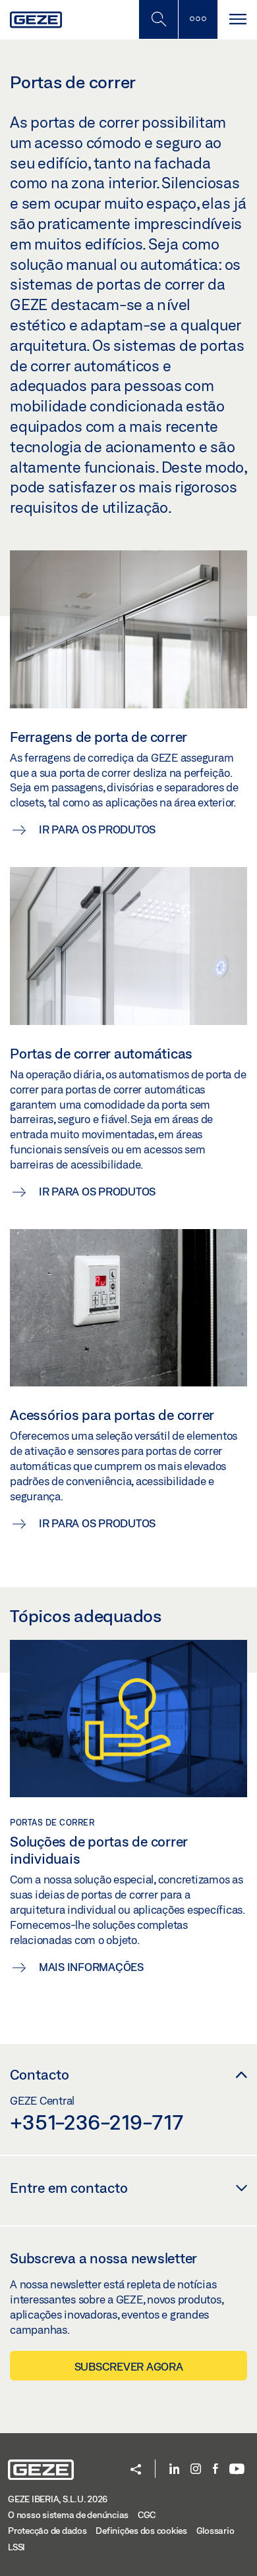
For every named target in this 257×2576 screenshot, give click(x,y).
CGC (147, 2515)
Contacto (40, 2074)
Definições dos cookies (141, 2531)
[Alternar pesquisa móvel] (158, 19)
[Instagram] (196, 2470)
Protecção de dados (47, 2531)
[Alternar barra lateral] (198, 19)
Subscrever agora (129, 2366)
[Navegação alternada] (237, 19)
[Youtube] (237, 2470)
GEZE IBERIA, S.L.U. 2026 (58, 2499)
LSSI (16, 2547)
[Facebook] (215, 2470)
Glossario (215, 2531)
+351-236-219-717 (97, 2122)
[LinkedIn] (174, 2470)
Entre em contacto (69, 2188)
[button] (136, 2470)
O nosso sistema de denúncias (68, 2515)
